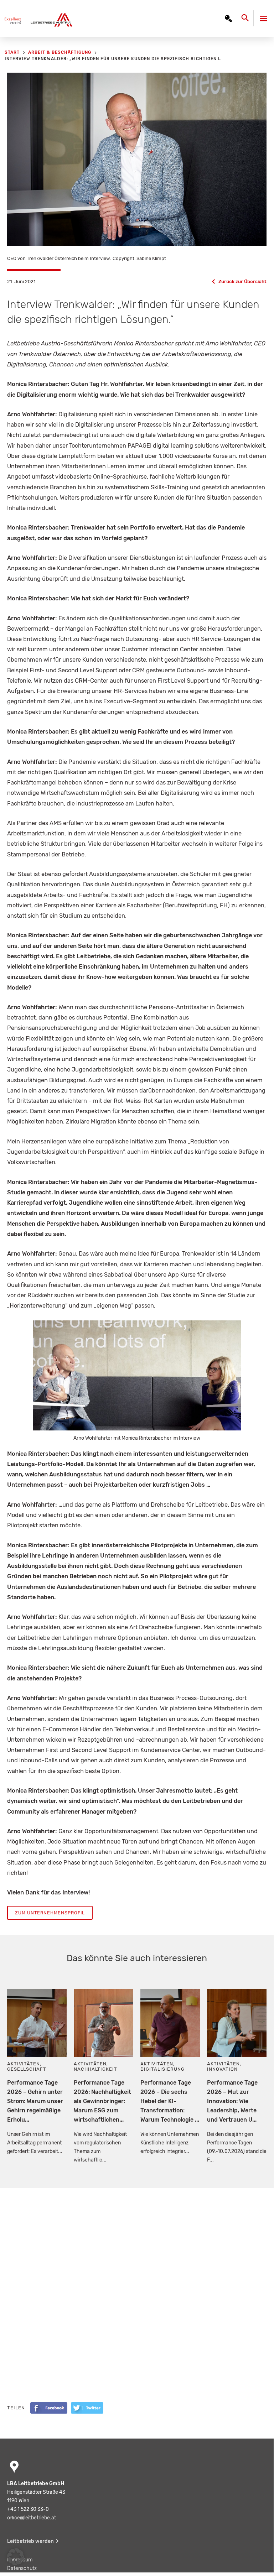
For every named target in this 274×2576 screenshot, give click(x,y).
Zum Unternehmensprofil (50, 1913)
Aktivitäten (24, 2064)
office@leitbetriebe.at (32, 2518)
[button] (16, 2557)
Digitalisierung (162, 2069)
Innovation (222, 2069)
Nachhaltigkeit (95, 2069)
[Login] (228, 19)
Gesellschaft (27, 2069)
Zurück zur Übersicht (242, 281)
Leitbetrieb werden (30, 2541)
